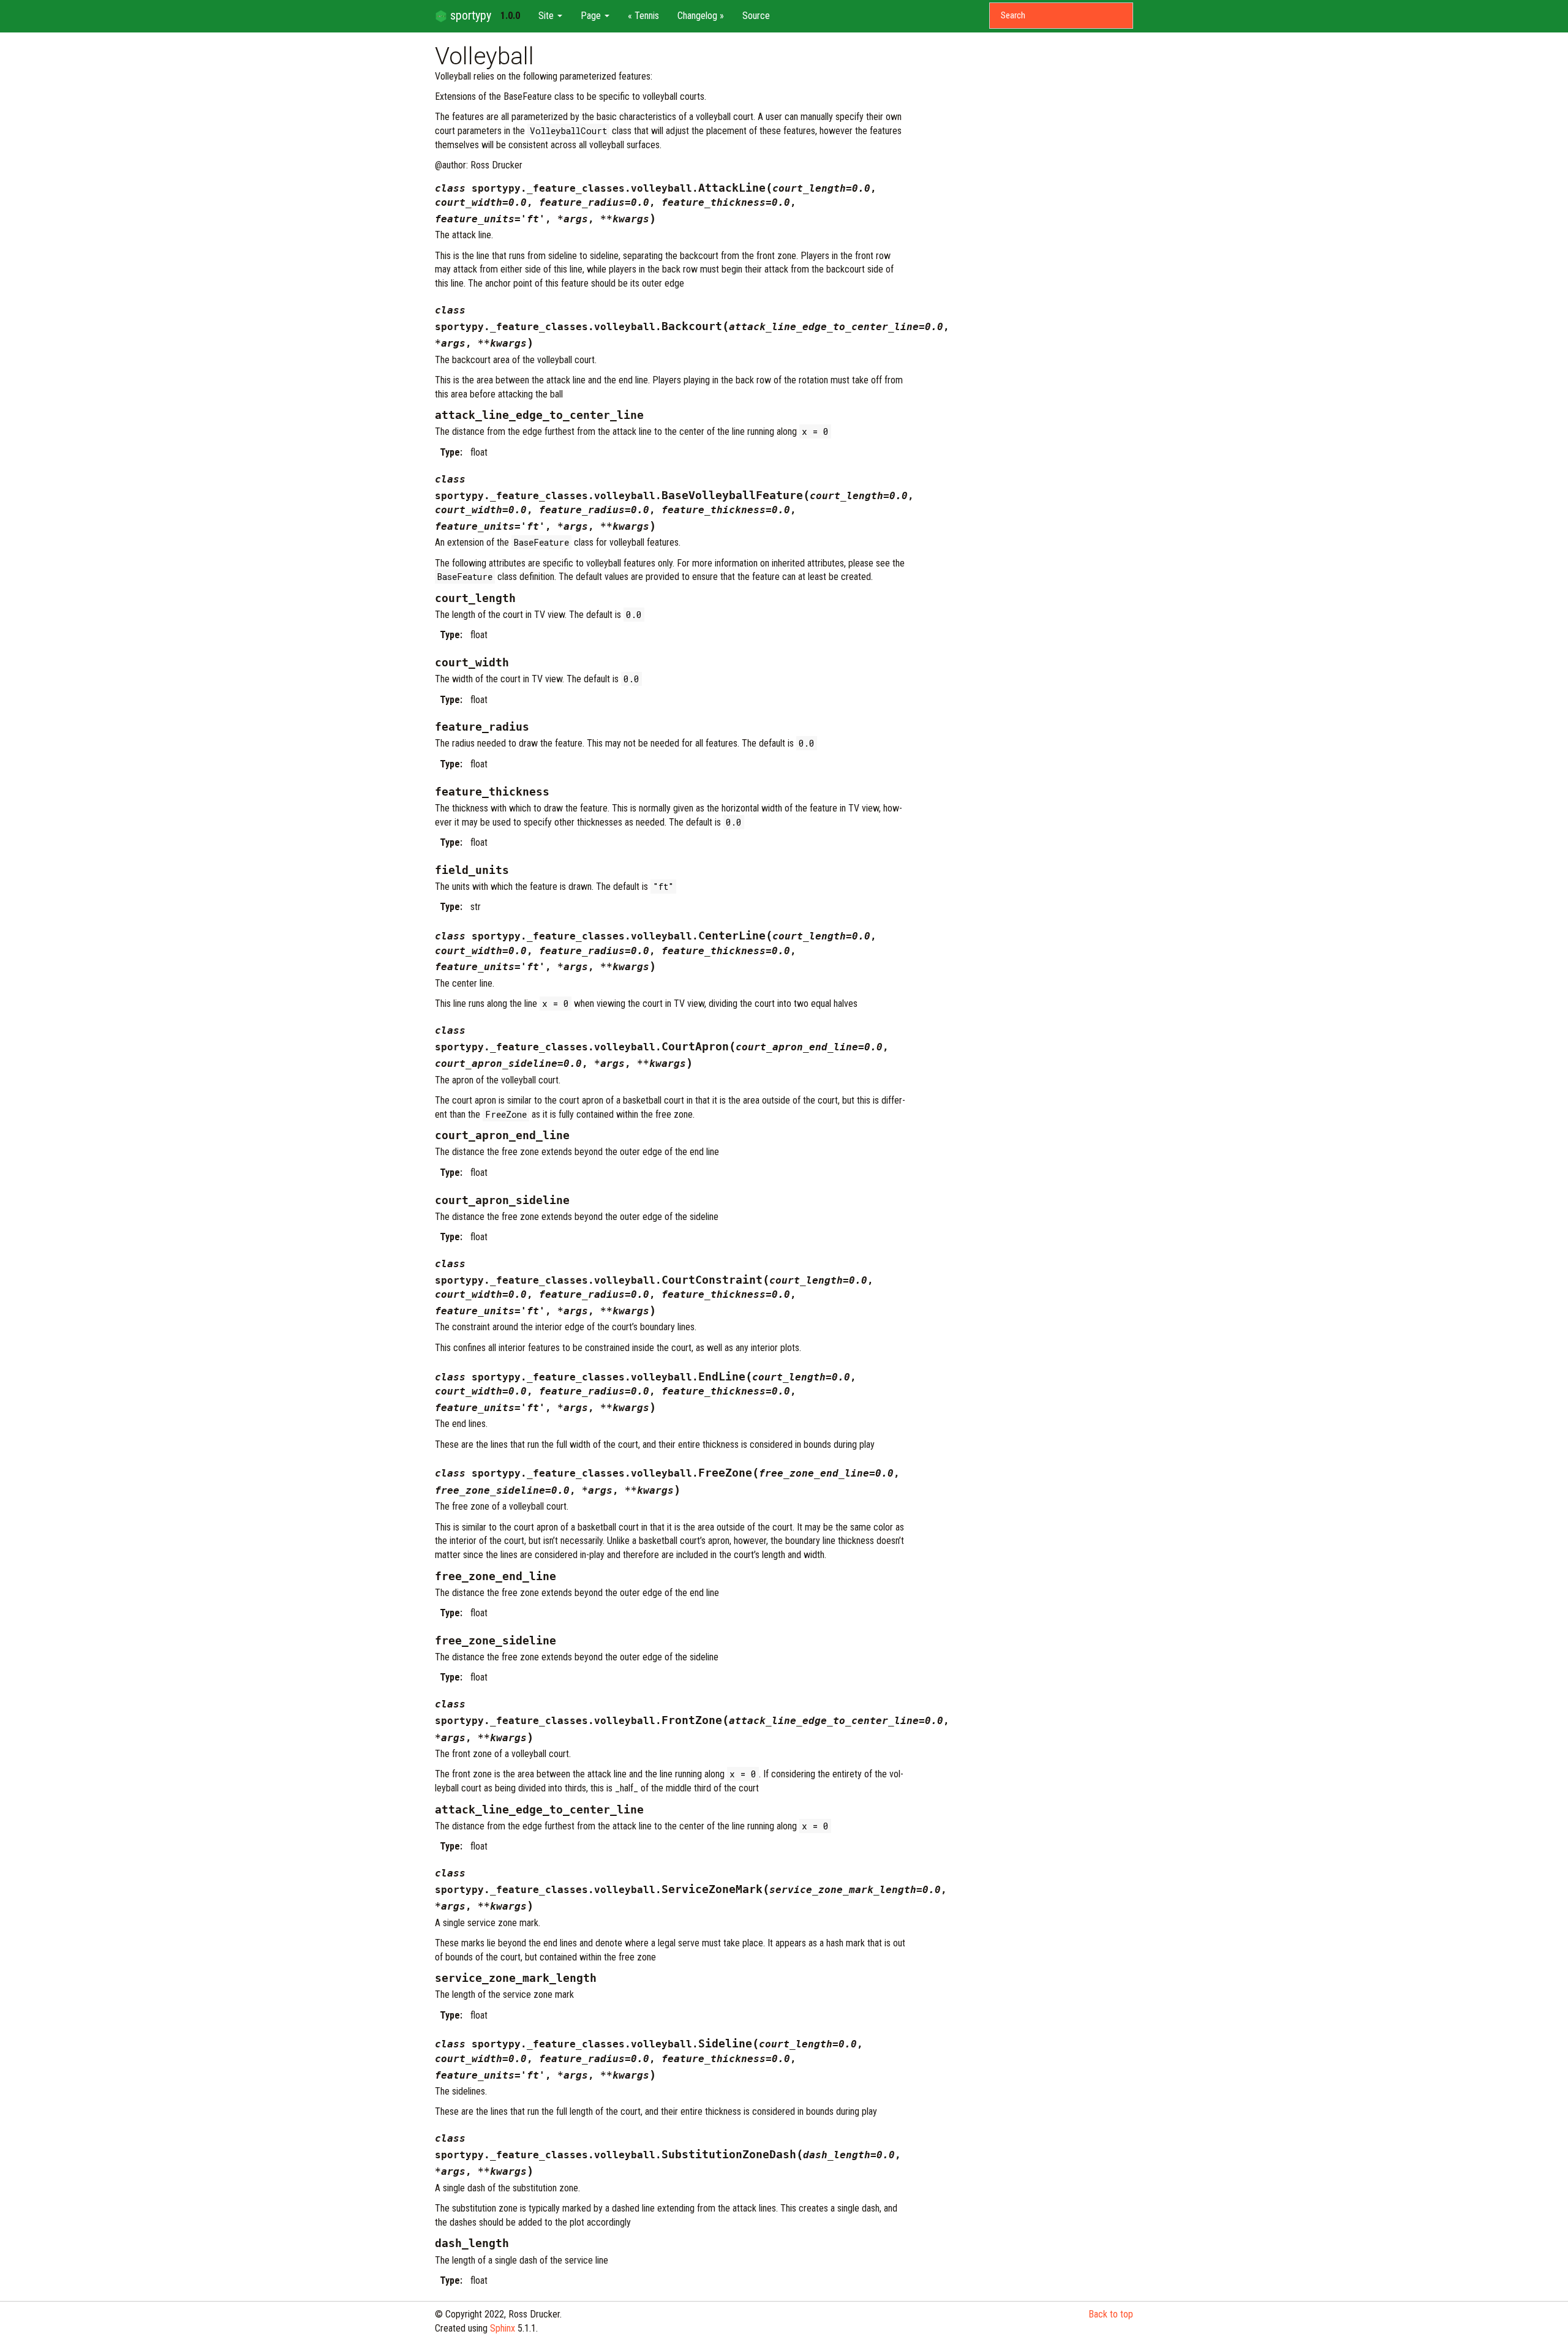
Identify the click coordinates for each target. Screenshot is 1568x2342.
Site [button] (547, 16)
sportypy (469, 15)
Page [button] (592, 16)
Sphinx (503, 2328)
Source (756, 16)
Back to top (1111, 2314)
